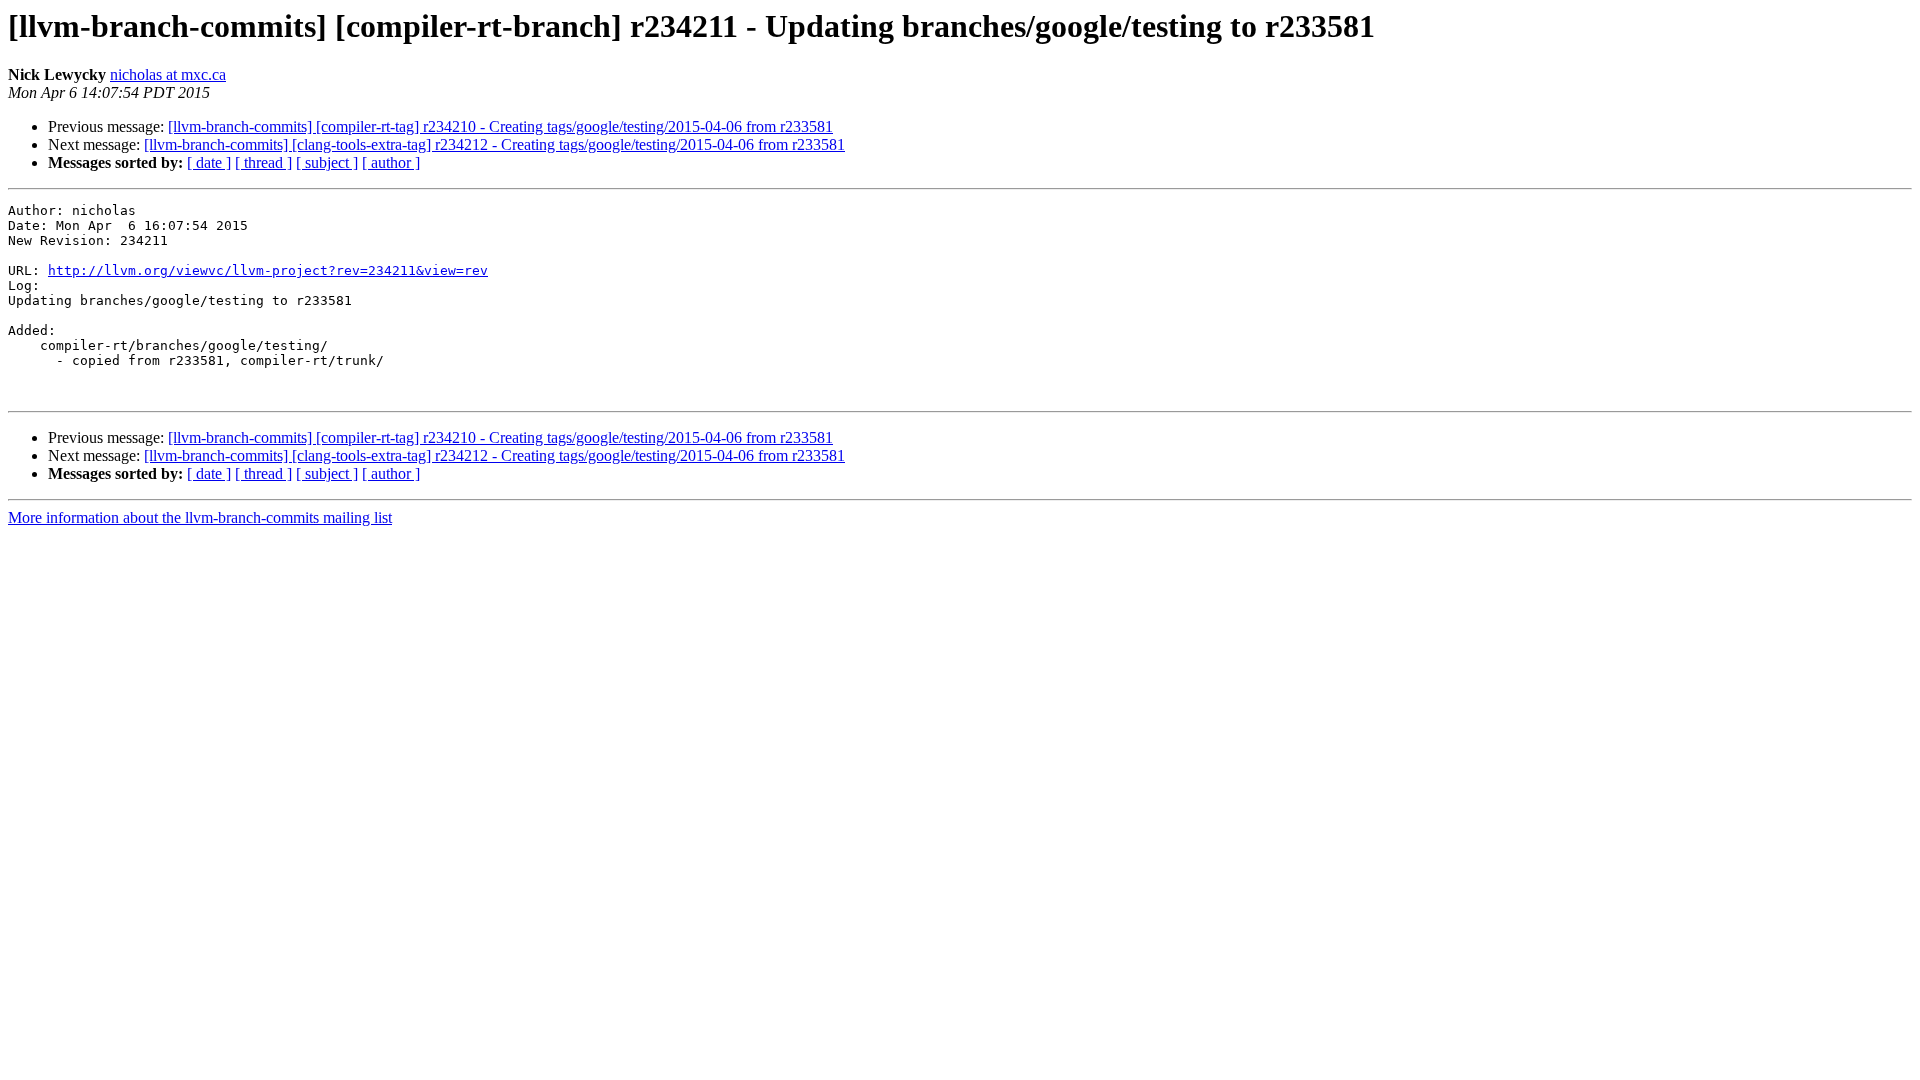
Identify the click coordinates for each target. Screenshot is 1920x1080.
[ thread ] (263, 162)
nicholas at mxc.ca (168, 74)
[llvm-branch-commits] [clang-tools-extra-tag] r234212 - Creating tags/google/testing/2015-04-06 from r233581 (494, 144)
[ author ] (391, 162)
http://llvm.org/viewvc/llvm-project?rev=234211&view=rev (268, 270)
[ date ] (209, 162)
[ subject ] (327, 162)
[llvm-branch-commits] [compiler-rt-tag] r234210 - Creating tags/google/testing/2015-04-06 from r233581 (500, 126)
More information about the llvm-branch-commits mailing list (200, 517)
